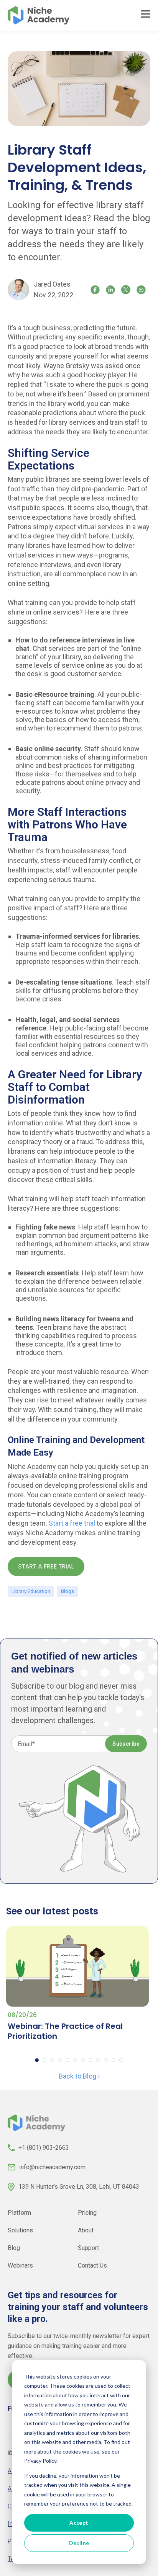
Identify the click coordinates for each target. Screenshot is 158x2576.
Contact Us (92, 2265)
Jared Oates (52, 284)
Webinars (20, 2265)
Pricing (87, 2213)
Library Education (31, 1591)
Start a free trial (72, 1523)
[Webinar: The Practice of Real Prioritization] (77, 1966)
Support (88, 2248)
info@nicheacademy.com (52, 2167)
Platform (19, 2213)
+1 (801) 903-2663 (44, 2148)
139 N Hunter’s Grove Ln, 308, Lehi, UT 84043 (79, 2187)
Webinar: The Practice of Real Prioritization (65, 2031)
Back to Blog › (79, 2076)
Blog (14, 2248)
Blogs (67, 1591)
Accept (79, 2523)
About (86, 2230)
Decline (79, 2543)
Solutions (20, 2230)
